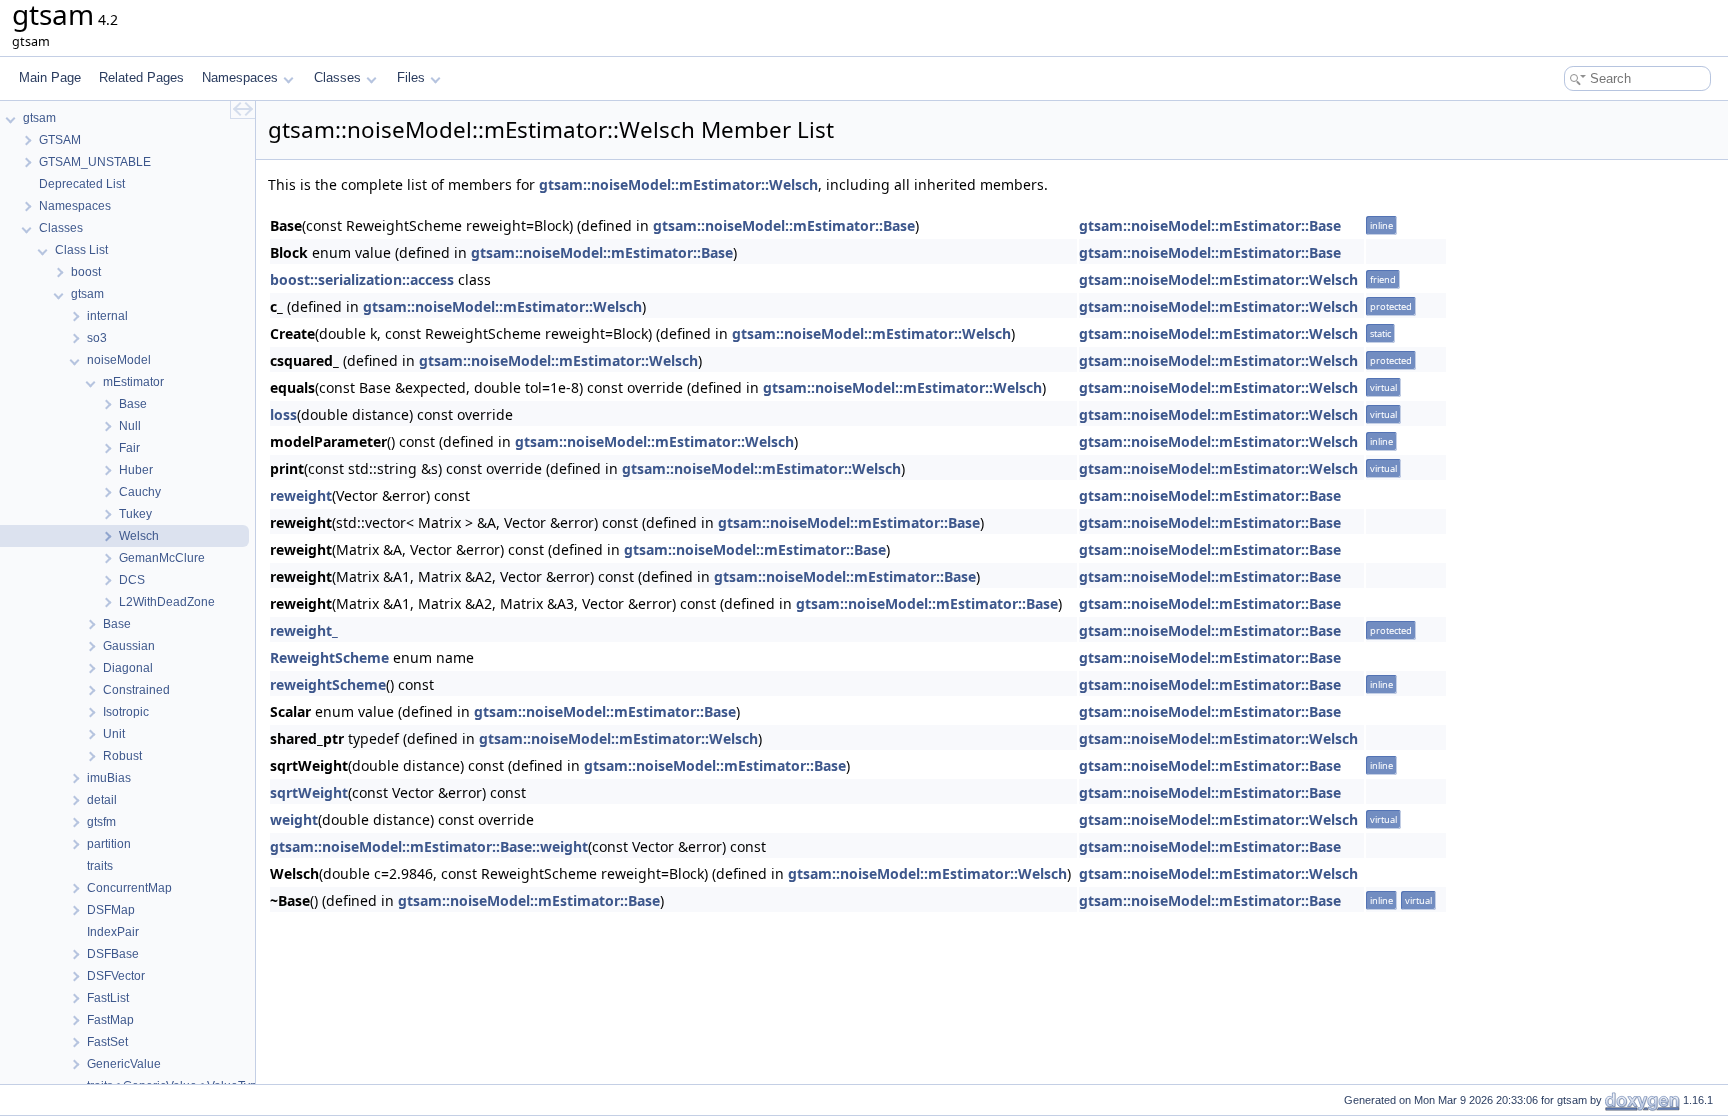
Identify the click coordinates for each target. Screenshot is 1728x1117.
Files (411, 77)
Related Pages (141, 77)
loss (283, 414)
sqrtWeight (309, 792)
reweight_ (304, 630)
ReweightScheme (329, 657)
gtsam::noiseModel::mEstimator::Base (784, 225)
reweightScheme (328, 684)
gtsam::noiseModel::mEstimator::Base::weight (429, 846)
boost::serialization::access (362, 279)
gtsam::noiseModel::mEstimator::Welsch (678, 184)
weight (294, 819)
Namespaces (240, 77)
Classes (337, 77)
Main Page (50, 77)
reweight (301, 495)
